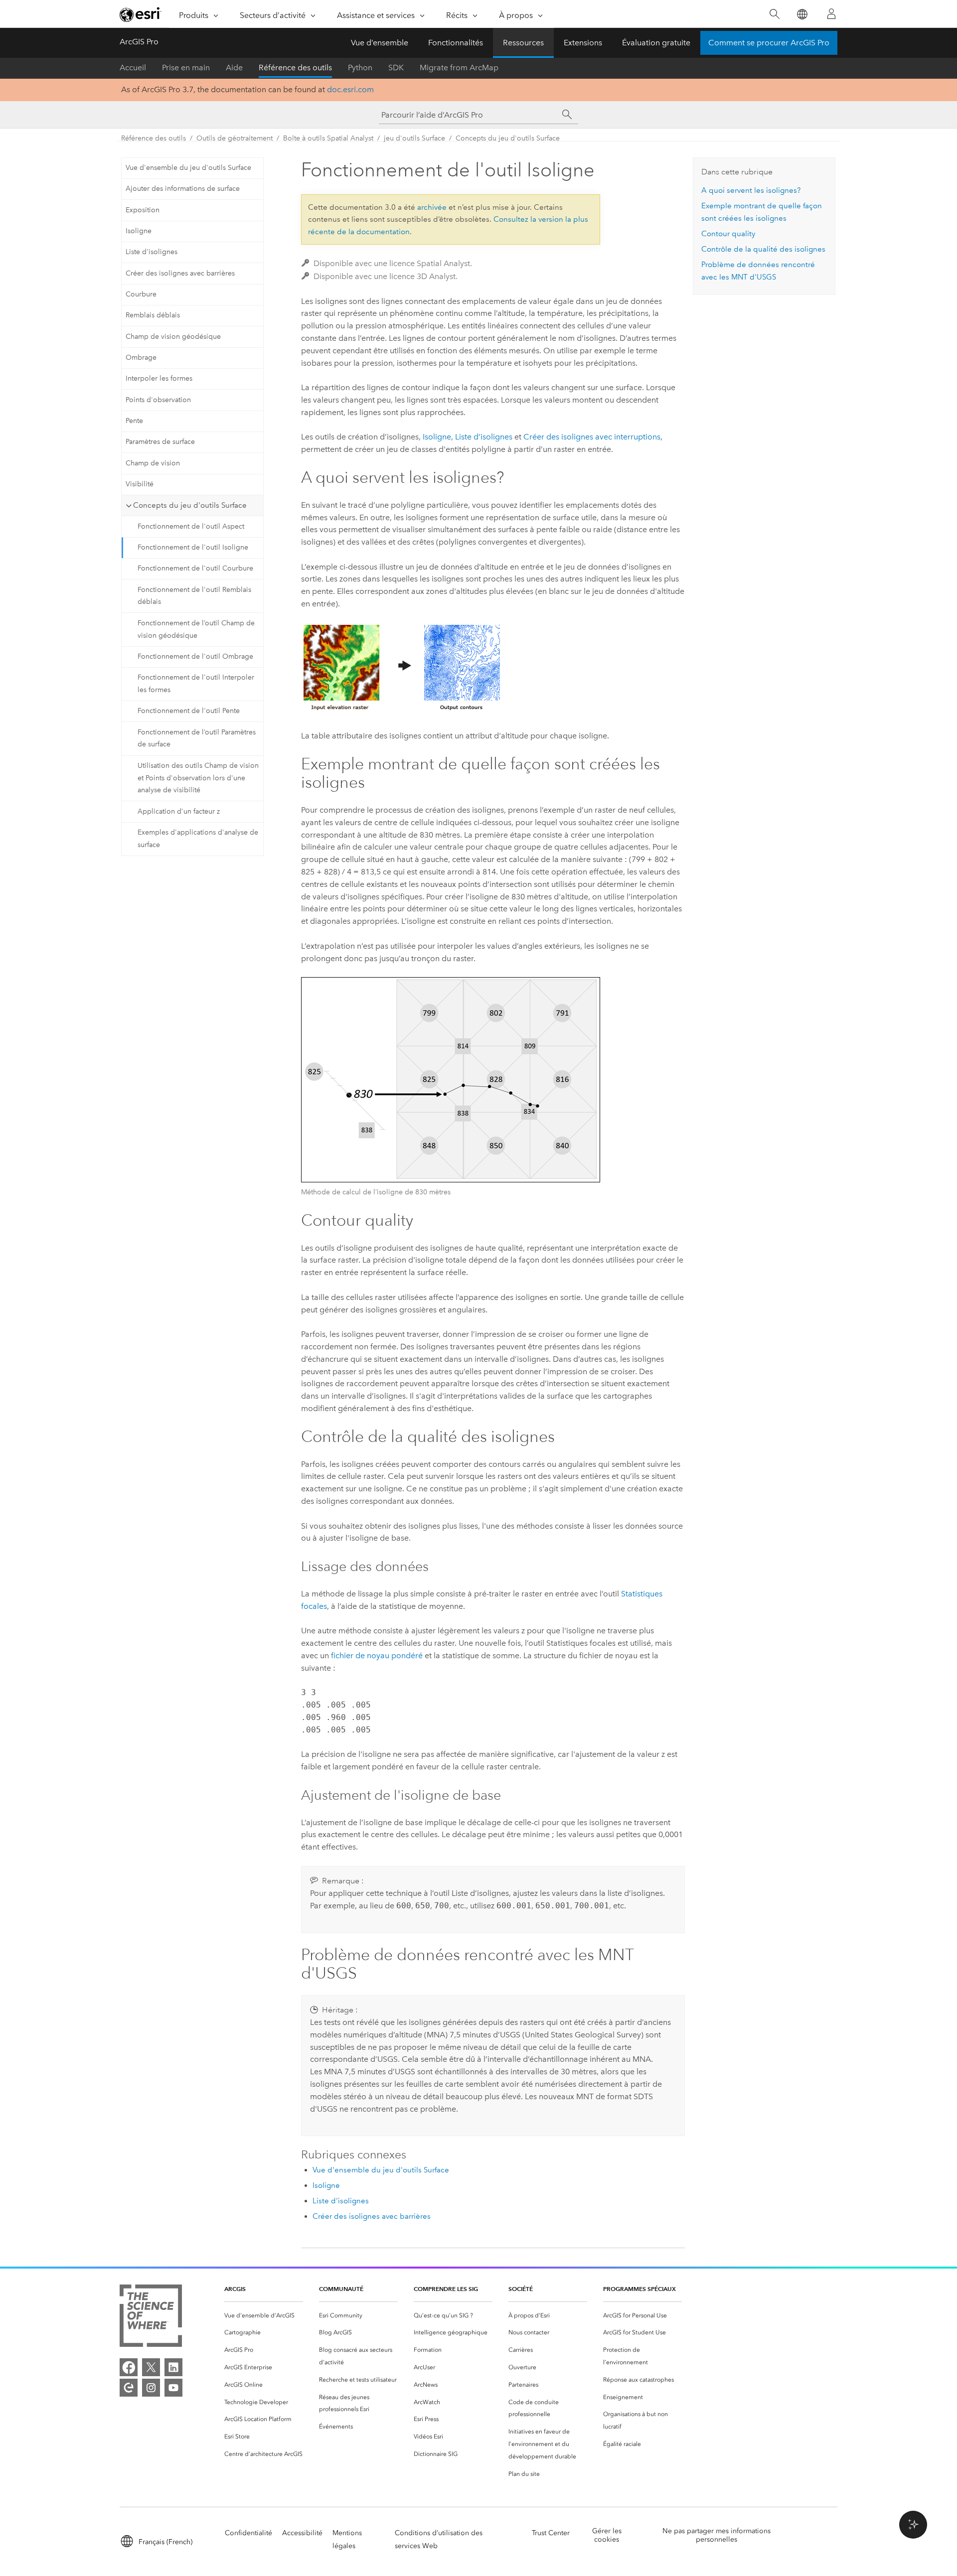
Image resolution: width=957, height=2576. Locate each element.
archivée (432, 207)
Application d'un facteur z (179, 811)
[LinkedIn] (173, 2367)
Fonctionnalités (456, 43)
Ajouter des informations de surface (183, 189)
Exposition (143, 210)
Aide (234, 68)
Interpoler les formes (159, 378)
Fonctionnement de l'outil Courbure (195, 568)
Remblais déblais (153, 315)
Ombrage (141, 358)
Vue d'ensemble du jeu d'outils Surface (188, 168)
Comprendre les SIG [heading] (446, 2289)
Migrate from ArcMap (459, 68)
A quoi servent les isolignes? (751, 190)
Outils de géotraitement (235, 138)
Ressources (523, 43)
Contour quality (728, 234)
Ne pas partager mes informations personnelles (717, 2535)
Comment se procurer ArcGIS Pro (769, 43)
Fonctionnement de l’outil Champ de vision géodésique (196, 629)
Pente (134, 421)
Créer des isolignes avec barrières (180, 273)
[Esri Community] (129, 2388)
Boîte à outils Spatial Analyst (328, 138)
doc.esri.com (350, 89)
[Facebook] (129, 2367)
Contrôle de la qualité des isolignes (763, 249)
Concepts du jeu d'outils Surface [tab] (190, 505)
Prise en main (186, 68)
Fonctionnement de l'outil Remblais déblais (194, 596)
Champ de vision (153, 463)
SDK (396, 68)
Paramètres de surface (160, 442)
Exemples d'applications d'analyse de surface (198, 839)
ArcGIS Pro (139, 42)
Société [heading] (521, 2289)
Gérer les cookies (607, 2535)
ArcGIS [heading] (235, 2289)
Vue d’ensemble (380, 43)
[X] (151, 2367)
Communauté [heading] (341, 2289)
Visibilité (140, 484)
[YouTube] (173, 2388)
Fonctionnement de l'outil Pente (189, 711)
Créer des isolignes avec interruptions (592, 437)
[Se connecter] (831, 14)
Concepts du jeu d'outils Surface (508, 138)
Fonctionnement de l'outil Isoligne (193, 547)
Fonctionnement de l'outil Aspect (191, 526)
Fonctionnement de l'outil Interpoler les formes (196, 684)
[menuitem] (264, 2316)
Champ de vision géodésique (173, 337)
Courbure (141, 294)
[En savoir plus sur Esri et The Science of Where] (151, 2318)
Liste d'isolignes (152, 252)
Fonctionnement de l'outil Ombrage (195, 656)
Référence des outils (295, 68)
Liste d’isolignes (484, 437)
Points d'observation (158, 400)
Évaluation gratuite (656, 43)
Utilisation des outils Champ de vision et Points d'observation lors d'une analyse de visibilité (198, 778)
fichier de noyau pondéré (377, 1655)
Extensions (583, 43)
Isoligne (139, 231)
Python (360, 68)
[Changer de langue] (802, 14)
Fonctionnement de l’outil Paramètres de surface (197, 738)
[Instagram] (151, 2388)
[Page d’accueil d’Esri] (141, 14)
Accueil (133, 68)
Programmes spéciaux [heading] (639, 2289)
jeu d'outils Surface (414, 138)
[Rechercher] (774, 14)
